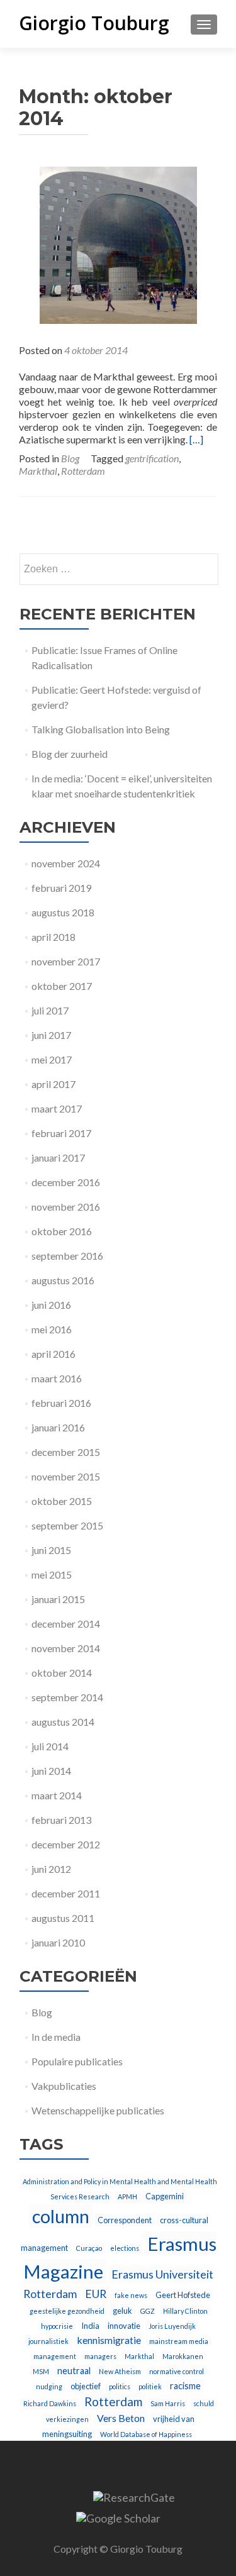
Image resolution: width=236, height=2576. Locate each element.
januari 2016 (58, 1427)
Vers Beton (121, 2418)
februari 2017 (61, 1133)
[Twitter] (65, 2496)
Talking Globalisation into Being (101, 729)
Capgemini (165, 2196)
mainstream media (179, 2341)
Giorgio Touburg (94, 23)
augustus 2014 (63, 1722)
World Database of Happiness (146, 2434)
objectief (86, 2386)
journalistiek (48, 2341)
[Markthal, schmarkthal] (118, 244)
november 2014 (66, 1648)
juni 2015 (51, 1550)
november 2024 (66, 863)
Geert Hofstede (183, 2295)
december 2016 (66, 1182)
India (90, 2326)
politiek (150, 2386)
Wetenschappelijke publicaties (98, 2110)
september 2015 (67, 1525)
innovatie (124, 2326)
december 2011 (66, 1893)
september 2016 (67, 1256)
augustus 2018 (63, 912)
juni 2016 (51, 1305)
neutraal (74, 2371)
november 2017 (66, 961)
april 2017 (53, 1084)
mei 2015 (52, 1574)
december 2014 (66, 1624)
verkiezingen (67, 2419)
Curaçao (89, 2248)
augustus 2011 (63, 1918)
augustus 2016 (63, 1280)
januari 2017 (58, 1158)
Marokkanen (183, 2356)
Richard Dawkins (50, 2403)
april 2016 (53, 1354)
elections (125, 2248)
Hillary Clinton (185, 2311)
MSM (41, 2371)
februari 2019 (61, 888)
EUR (96, 2294)
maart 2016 (57, 1378)
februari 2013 (61, 1820)
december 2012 (66, 1844)
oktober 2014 (62, 1673)
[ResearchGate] (134, 2496)
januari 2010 (58, 1942)
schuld (204, 2403)
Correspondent (125, 2220)
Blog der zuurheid (70, 754)
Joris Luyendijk (172, 2326)
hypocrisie (57, 2326)
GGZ (148, 2311)
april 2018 (53, 937)
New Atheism (120, 2371)
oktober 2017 (62, 986)
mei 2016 (52, 1329)
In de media (56, 2037)
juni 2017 (51, 1035)
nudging (49, 2386)
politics (120, 2386)
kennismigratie (109, 2340)
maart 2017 (57, 1108)
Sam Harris (168, 2403)
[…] (196, 439)
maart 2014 (57, 1795)
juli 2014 (50, 1746)
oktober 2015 (62, 1501)
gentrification (152, 458)
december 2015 (66, 1452)
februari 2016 (61, 1403)
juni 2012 (51, 1869)
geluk (122, 2311)
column (61, 2216)
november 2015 (66, 1476)
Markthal (38, 471)
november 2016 (66, 1207)
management (55, 2356)
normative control (177, 2371)
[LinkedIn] (81, 2496)
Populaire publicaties (77, 2061)
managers (100, 2356)
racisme (185, 2386)
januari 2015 (58, 1599)
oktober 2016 (62, 1231)
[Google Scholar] (118, 2516)
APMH (127, 2196)
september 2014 (67, 1697)
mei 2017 (52, 1059)
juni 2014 (51, 1771)
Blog (70, 458)
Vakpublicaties (64, 2086)
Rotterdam (83, 471)
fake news (131, 2295)
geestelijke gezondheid (67, 2311)
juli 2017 (50, 1010)
